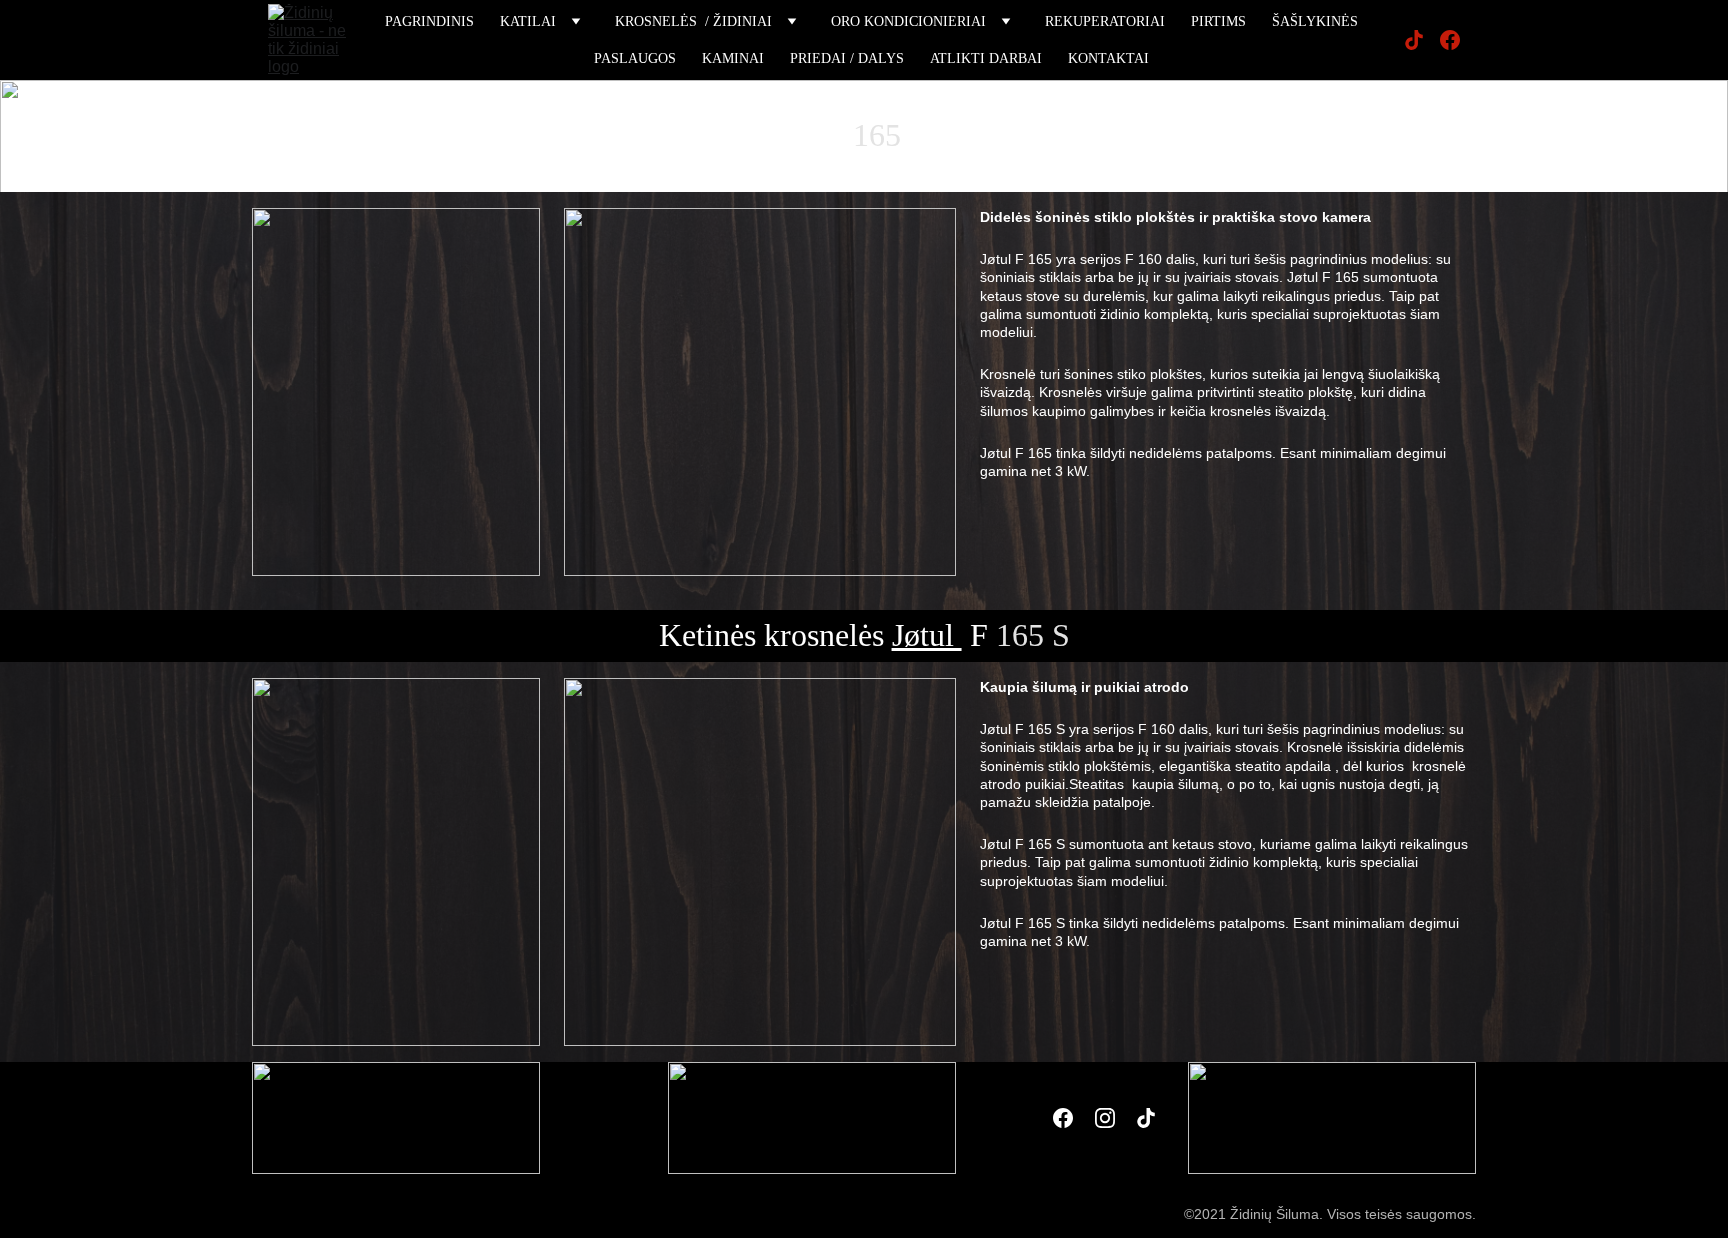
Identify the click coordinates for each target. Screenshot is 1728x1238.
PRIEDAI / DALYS (847, 58)
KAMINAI (733, 58)
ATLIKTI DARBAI (986, 58)
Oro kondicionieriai (908, 21)
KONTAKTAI (1108, 58)
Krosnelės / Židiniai (693, 21)
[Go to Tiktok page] (1422, 40)
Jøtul (784, 135)
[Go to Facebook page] (1450, 40)
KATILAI (528, 21)
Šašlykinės (1315, 21)
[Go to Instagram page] (1105, 1118)
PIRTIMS (1218, 21)
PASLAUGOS (635, 58)
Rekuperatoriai (1105, 21)
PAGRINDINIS (429, 21)
